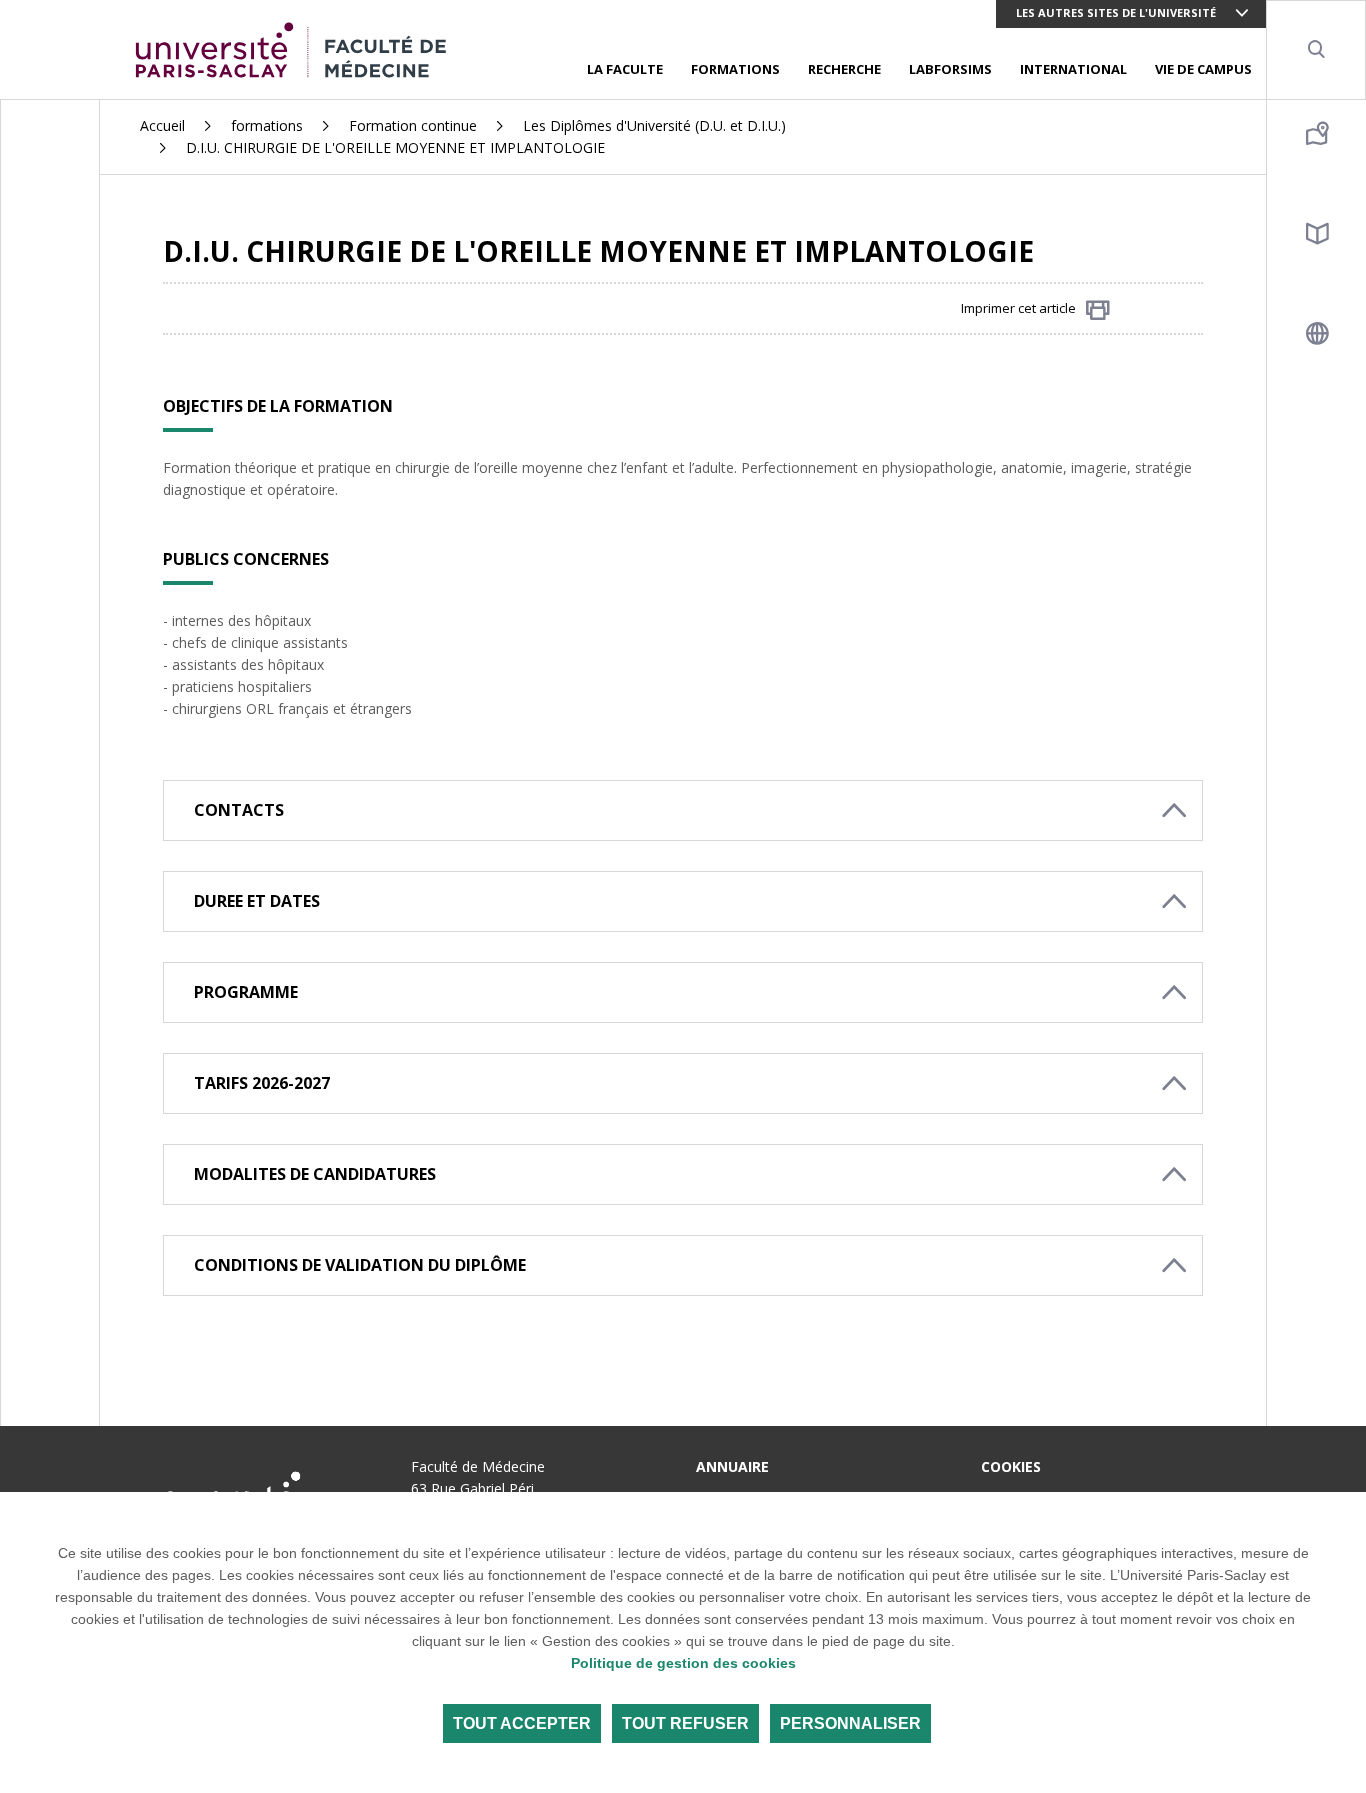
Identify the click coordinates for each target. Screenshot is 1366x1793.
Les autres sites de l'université (1116, 12)
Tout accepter (522, 1723)
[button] (683, 810)
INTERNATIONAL (1073, 69)
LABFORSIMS (950, 69)
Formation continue (413, 125)
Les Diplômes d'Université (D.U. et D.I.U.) (654, 125)
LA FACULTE (625, 69)
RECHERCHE (844, 69)
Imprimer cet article (1018, 308)
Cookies (1011, 1466)
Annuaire (732, 1466)
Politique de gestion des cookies (683, 1663)
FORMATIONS (735, 69)
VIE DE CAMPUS (1203, 69)
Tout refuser (685, 1723)
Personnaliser (850, 1723)
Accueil (162, 125)
